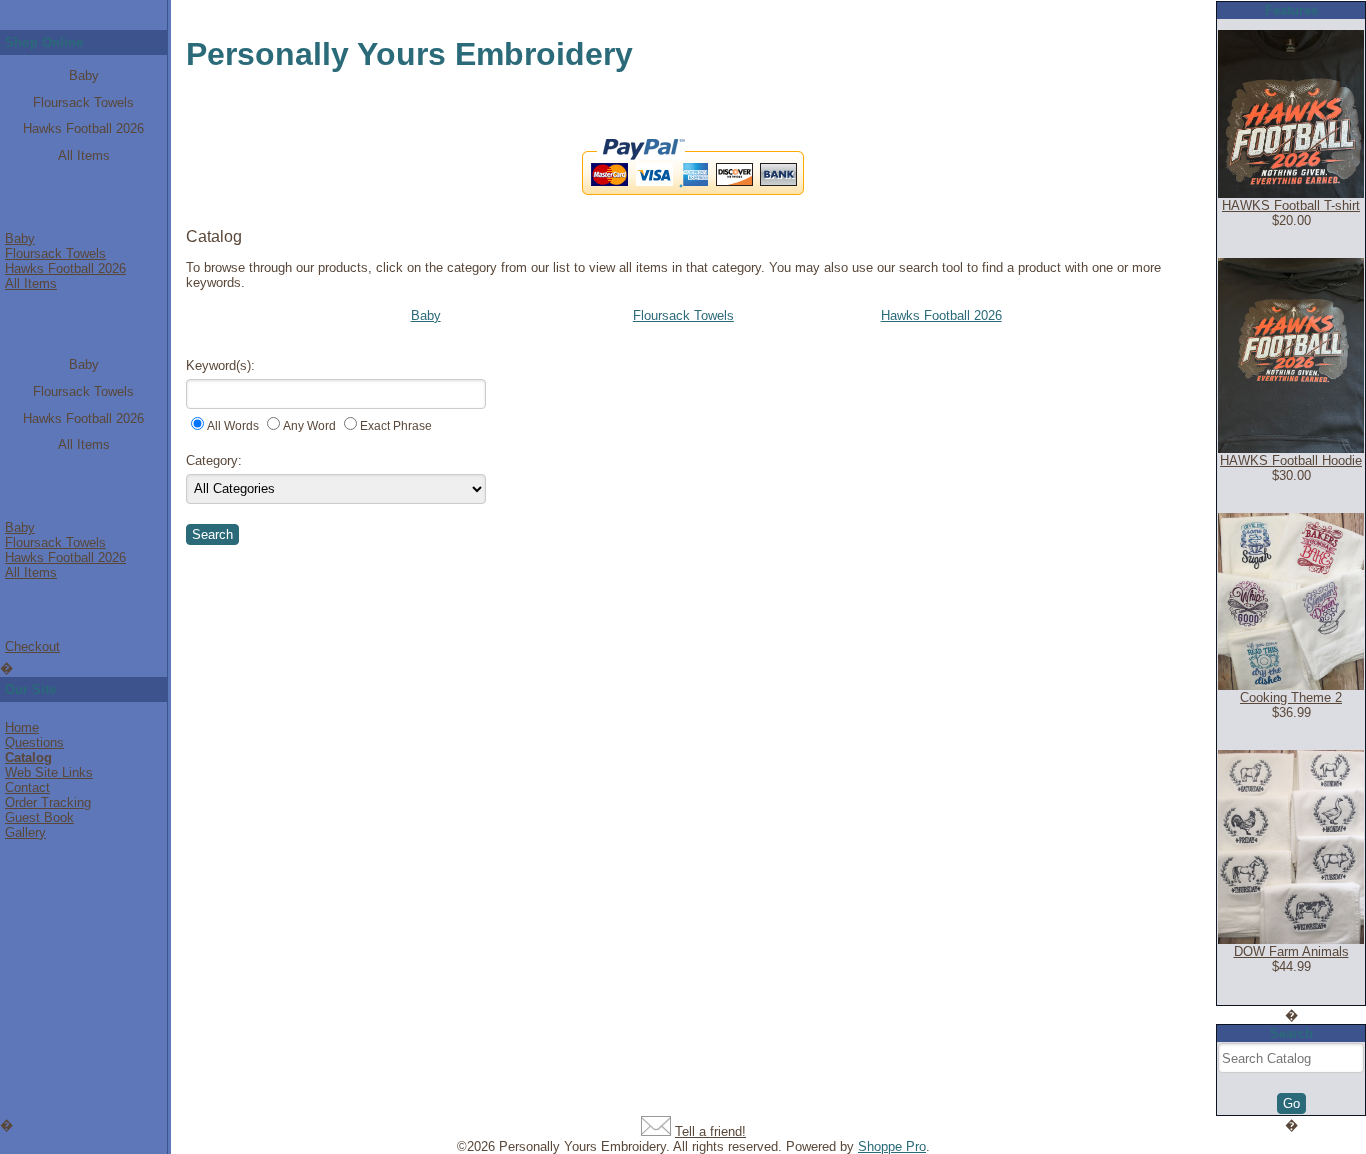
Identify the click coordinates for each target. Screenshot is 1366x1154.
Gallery (25, 832)
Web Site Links (49, 772)
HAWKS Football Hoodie (1291, 460)
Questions (34, 742)
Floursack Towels (83, 102)
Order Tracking (48, 802)
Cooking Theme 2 (1291, 697)
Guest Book (39, 817)
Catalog (28, 757)
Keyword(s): (220, 365)
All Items (84, 155)
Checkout (32, 646)
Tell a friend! (710, 1131)
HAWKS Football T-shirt (1291, 205)
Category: (214, 460)
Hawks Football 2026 (83, 128)
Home (22, 727)
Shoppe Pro (892, 1146)
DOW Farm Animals (1291, 951)
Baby (84, 75)
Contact (27, 787)
